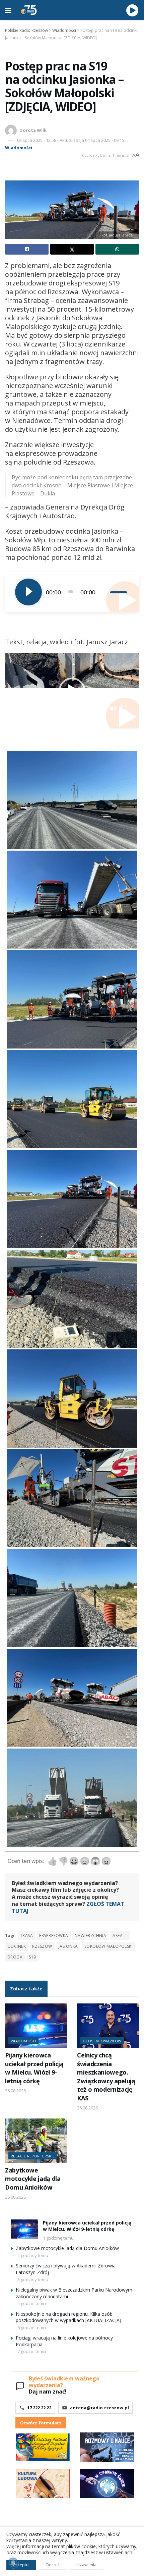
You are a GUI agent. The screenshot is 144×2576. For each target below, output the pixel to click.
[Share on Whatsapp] (117, 249)
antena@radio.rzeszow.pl (99, 2408)
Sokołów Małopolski (109, 1946)
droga (15, 1957)
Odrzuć (53, 2565)
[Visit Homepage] (29, 10)
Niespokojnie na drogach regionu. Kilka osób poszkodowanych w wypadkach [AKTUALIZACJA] (68, 2317)
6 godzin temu (32, 2327)
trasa (26, 1936)
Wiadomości (19, 148)
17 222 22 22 (39, 2408)
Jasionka (68, 1946)
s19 (32, 1957)
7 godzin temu (32, 2351)
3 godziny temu (33, 2279)
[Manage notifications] (13, 2563)
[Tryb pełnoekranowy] (124, 708)
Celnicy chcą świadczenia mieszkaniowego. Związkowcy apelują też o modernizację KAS (106, 2076)
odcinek (17, 1946)
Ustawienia (86, 2565)
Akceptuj (21, 2565)
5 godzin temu (32, 2303)
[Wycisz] (105, 592)
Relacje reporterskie (33, 2156)
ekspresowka (54, 1936)
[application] (72, 592)
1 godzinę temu (58, 2238)
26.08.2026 (15, 2091)
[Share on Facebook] (27, 249)
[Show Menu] (8, 10)
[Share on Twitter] (72, 249)
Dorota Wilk (33, 130)
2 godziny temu (33, 2255)
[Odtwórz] (28, 592)
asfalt (120, 1936)
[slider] (120, 592)
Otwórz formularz (41, 2423)
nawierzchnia (91, 1936)
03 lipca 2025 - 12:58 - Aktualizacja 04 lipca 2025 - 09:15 (71, 140)
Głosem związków (102, 2041)
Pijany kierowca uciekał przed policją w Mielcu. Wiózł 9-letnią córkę (34, 2068)
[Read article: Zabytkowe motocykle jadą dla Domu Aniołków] (36, 2141)
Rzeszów (42, 1946)
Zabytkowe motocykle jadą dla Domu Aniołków (33, 2179)
